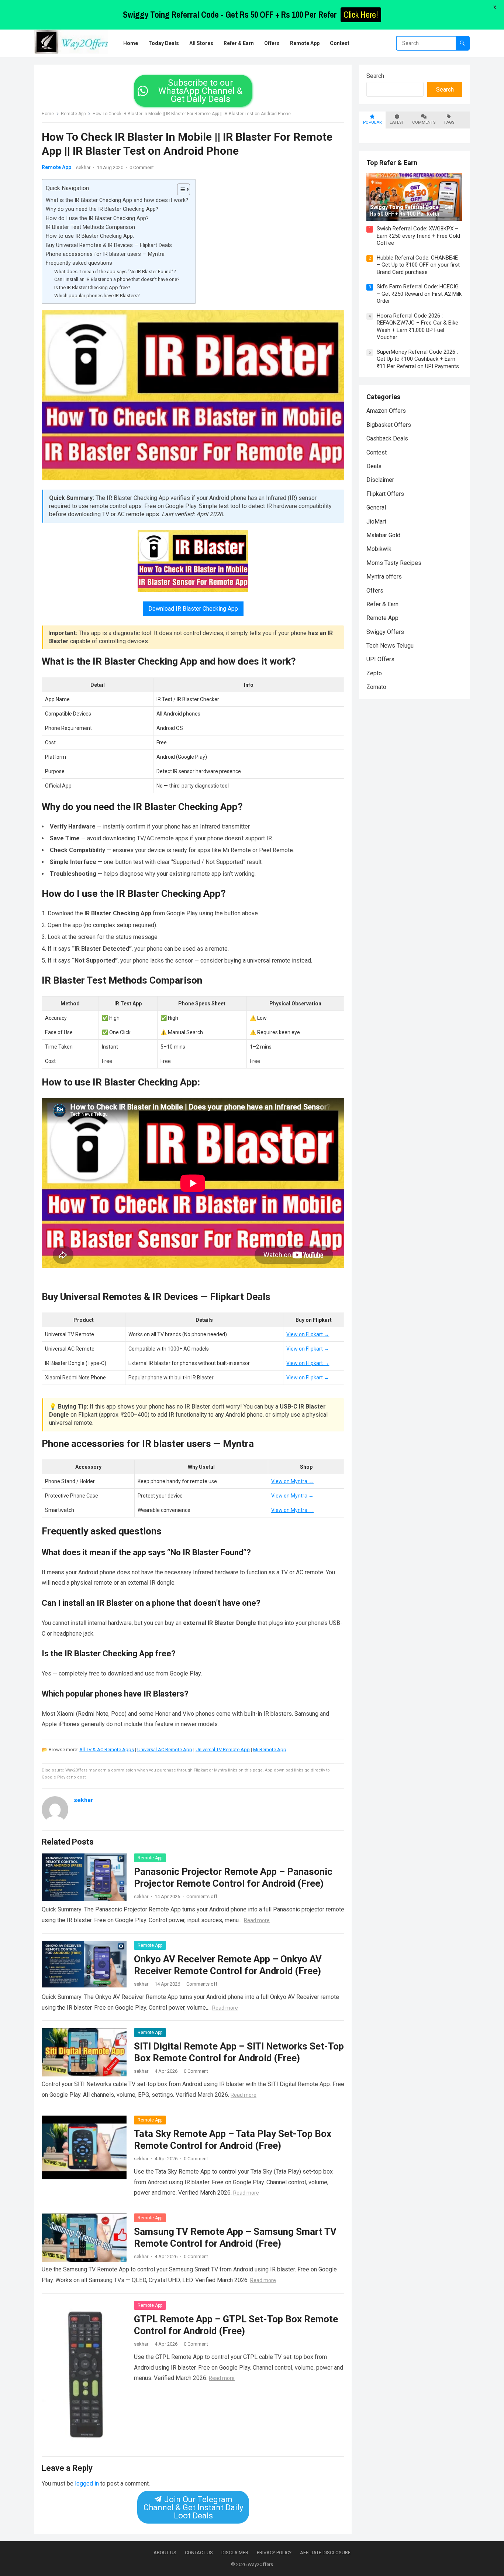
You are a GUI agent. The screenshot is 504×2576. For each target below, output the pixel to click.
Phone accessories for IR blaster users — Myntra (105, 254)
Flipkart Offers (385, 494)
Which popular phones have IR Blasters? (97, 296)
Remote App (73, 114)
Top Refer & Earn (392, 163)
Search (375, 76)
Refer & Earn (382, 604)
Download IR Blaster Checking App (193, 609)
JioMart (376, 522)
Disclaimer (380, 480)
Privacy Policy (274, 2553)
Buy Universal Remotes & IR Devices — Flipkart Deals (109, 245)
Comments (424, 122)
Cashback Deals (387, 438)
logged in (87, 2484)
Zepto (374, 673)
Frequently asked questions (79, 263)
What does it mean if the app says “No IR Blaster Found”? (115, 272)
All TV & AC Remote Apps (107, 1750)
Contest (377, 452)
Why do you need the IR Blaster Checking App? (102, 209)
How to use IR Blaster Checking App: (90, 236)
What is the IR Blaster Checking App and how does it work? (117, 200)
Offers (375, 591)
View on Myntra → (292, 1481)
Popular (372, 122)
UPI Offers (380, 659)
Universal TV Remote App (223, 1750)
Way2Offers (260, 2564)
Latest (397, 122)
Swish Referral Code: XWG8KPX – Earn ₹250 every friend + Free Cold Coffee (418, 236)
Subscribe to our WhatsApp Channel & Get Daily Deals (200, 91)
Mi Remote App (270, 1750)
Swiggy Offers (385, 632)
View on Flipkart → (308, 1334)
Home (48, 114)
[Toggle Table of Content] (180, 189)
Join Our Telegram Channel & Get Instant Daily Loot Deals (193, 2508)
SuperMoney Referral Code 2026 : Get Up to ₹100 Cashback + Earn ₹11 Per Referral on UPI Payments (418, 359)
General (376, 507)
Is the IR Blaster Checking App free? (92, 287)
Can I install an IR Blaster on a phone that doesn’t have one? (117, 279)
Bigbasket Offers (389, 425)
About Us (165, 2553)
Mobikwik (379, 549)
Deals (374, 466)
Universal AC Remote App (165, 1750)
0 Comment (142, 167)
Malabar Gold (383, 535)
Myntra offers (384, 577)
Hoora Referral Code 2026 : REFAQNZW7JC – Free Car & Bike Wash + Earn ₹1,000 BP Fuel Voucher (417, 327)
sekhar (83, 167)
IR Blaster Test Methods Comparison (90, 227)
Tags (449, 122)
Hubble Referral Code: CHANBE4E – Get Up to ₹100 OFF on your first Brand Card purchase (418, 265)
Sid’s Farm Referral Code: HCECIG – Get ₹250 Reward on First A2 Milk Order (419, 294)
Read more (257, 1920)
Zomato (376, 687)
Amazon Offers (386, 411)
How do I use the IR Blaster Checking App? (97, 218)
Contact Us (199, 2553)
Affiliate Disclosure (325, 2553)
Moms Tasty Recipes (394, 563)
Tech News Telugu (390, 646)
